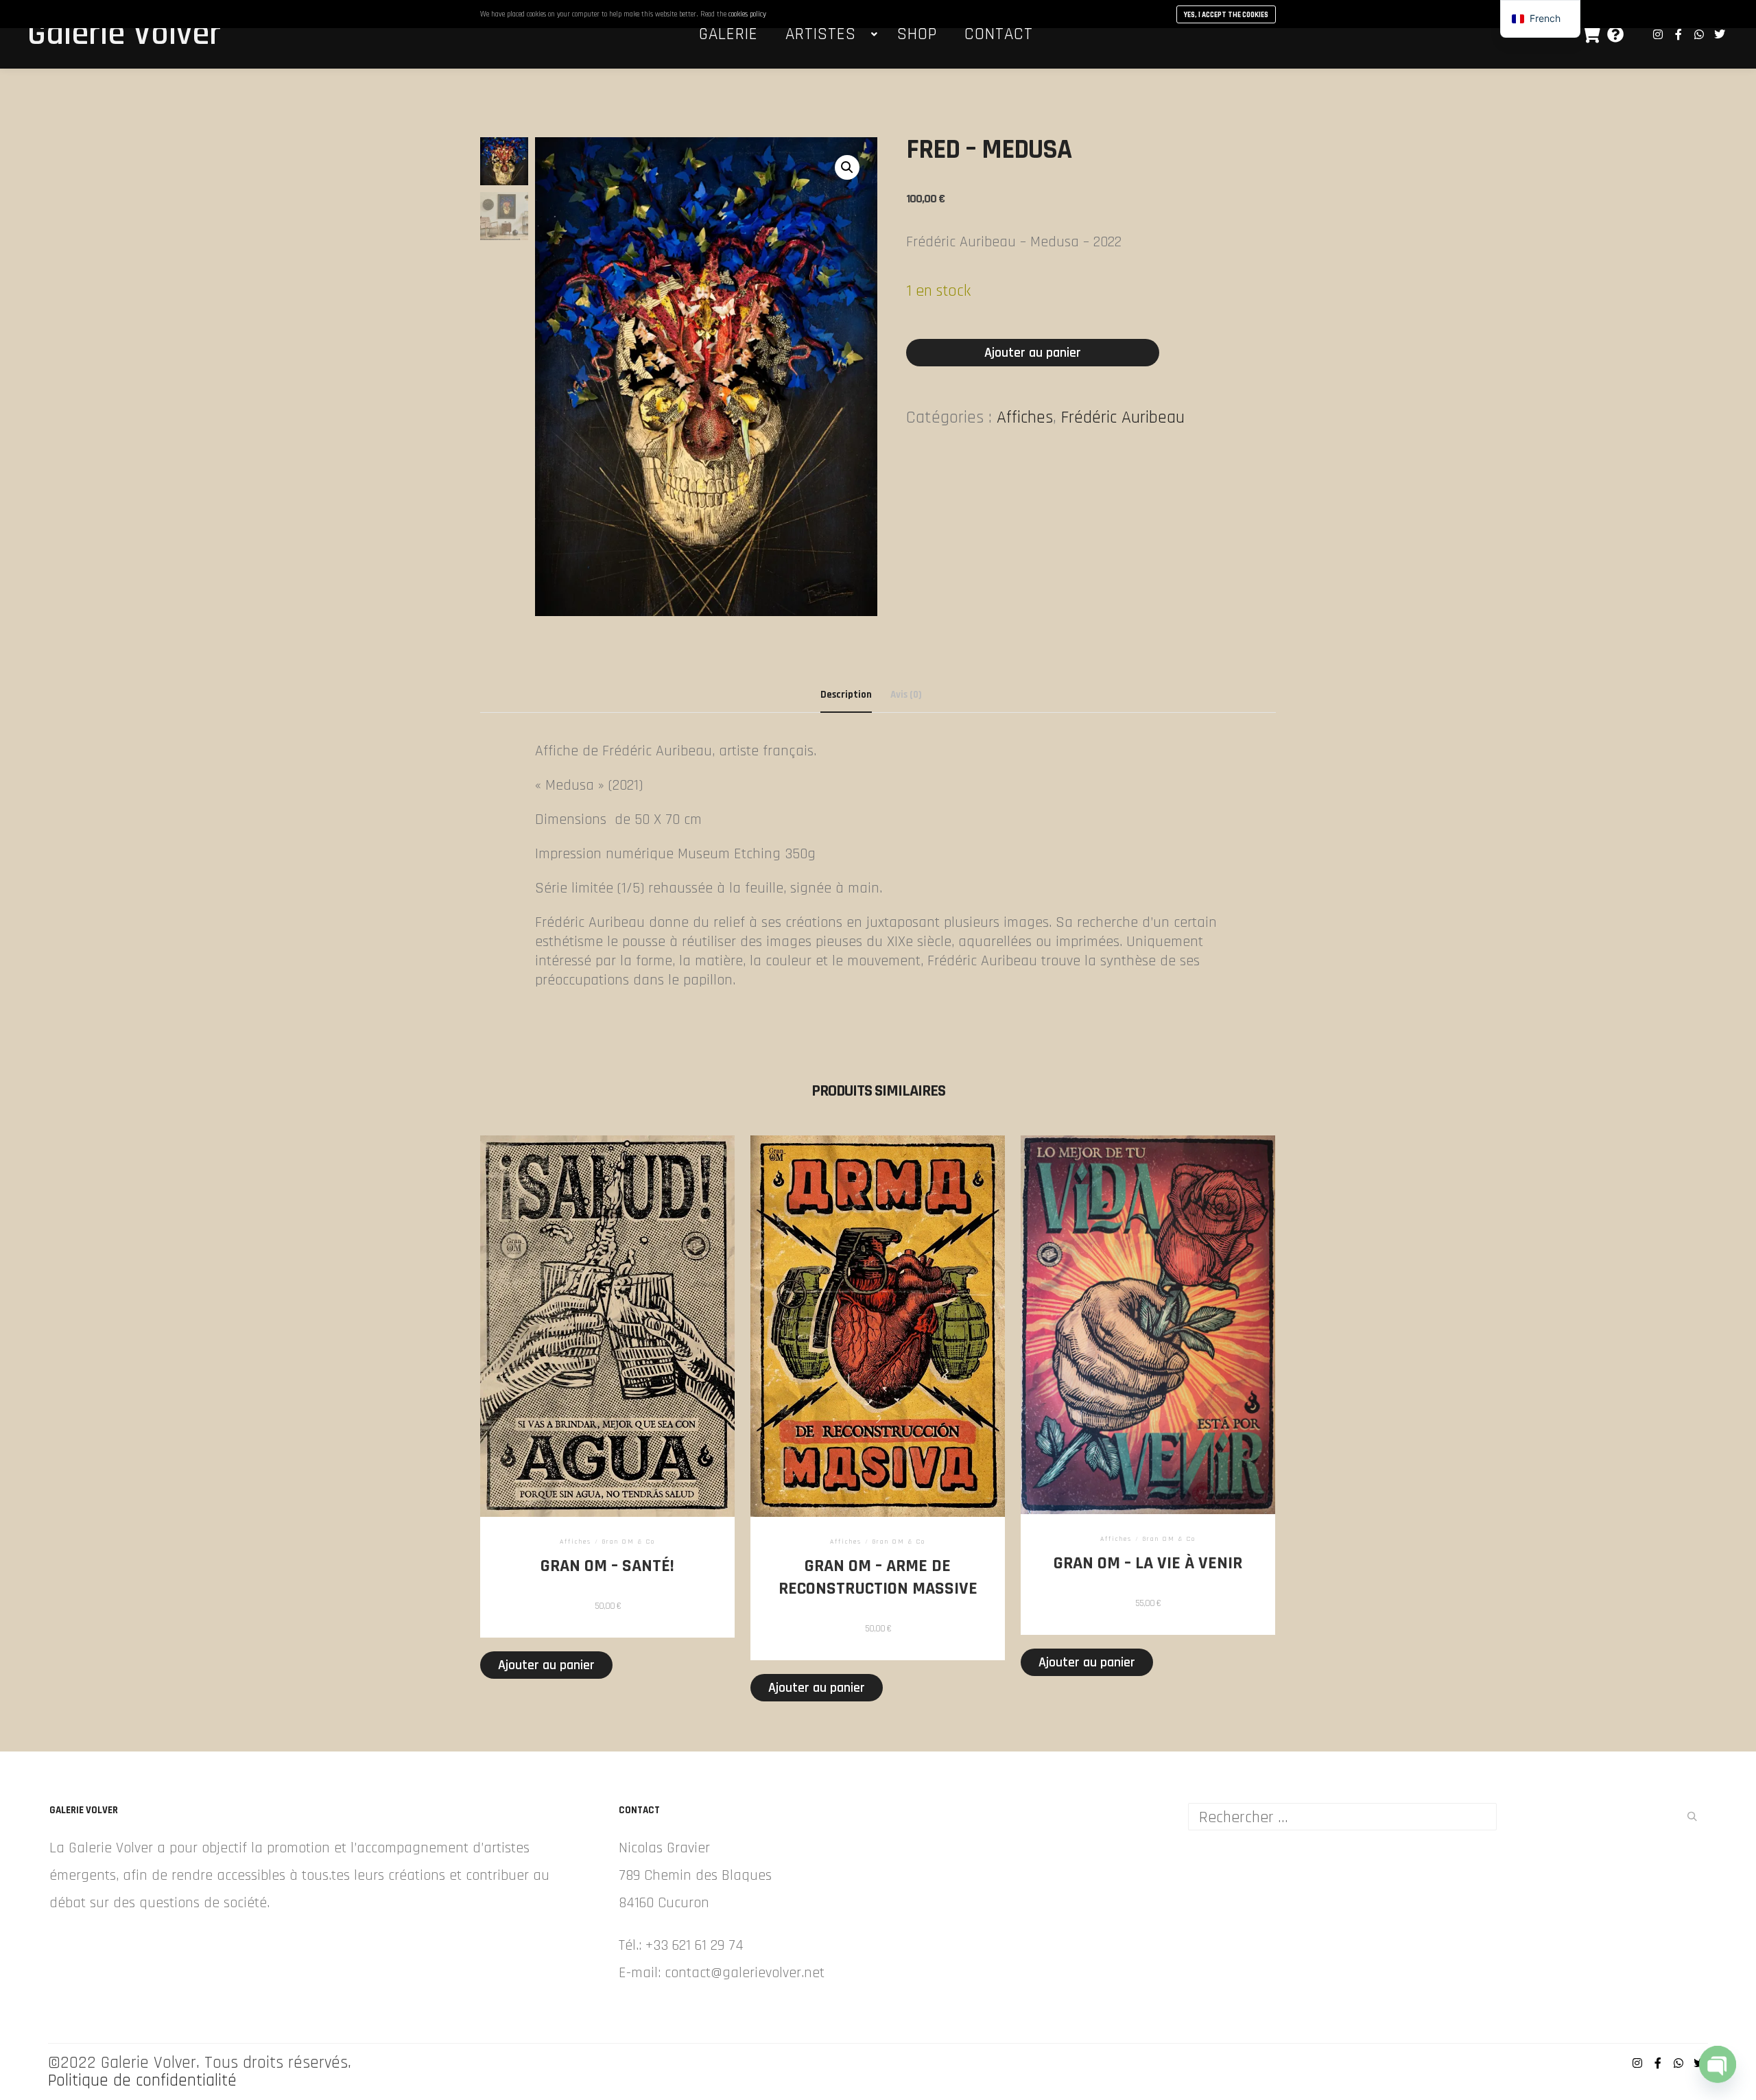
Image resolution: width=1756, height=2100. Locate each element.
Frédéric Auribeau (1123, 417)
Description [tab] (846, 695)
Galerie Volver (96, 34)
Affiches (1025, 417)
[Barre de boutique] (1591, 34)
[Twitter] (1720, 34)
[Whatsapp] (1699, 34)
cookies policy (747, 14)
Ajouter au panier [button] (546, 1665)
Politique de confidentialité (142, 2081)
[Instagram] (1658, 34)
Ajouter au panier (1033, 353)
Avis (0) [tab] (906, 695)
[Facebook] (1678, 34)
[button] (847, 167)
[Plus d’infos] (1615, 34)
